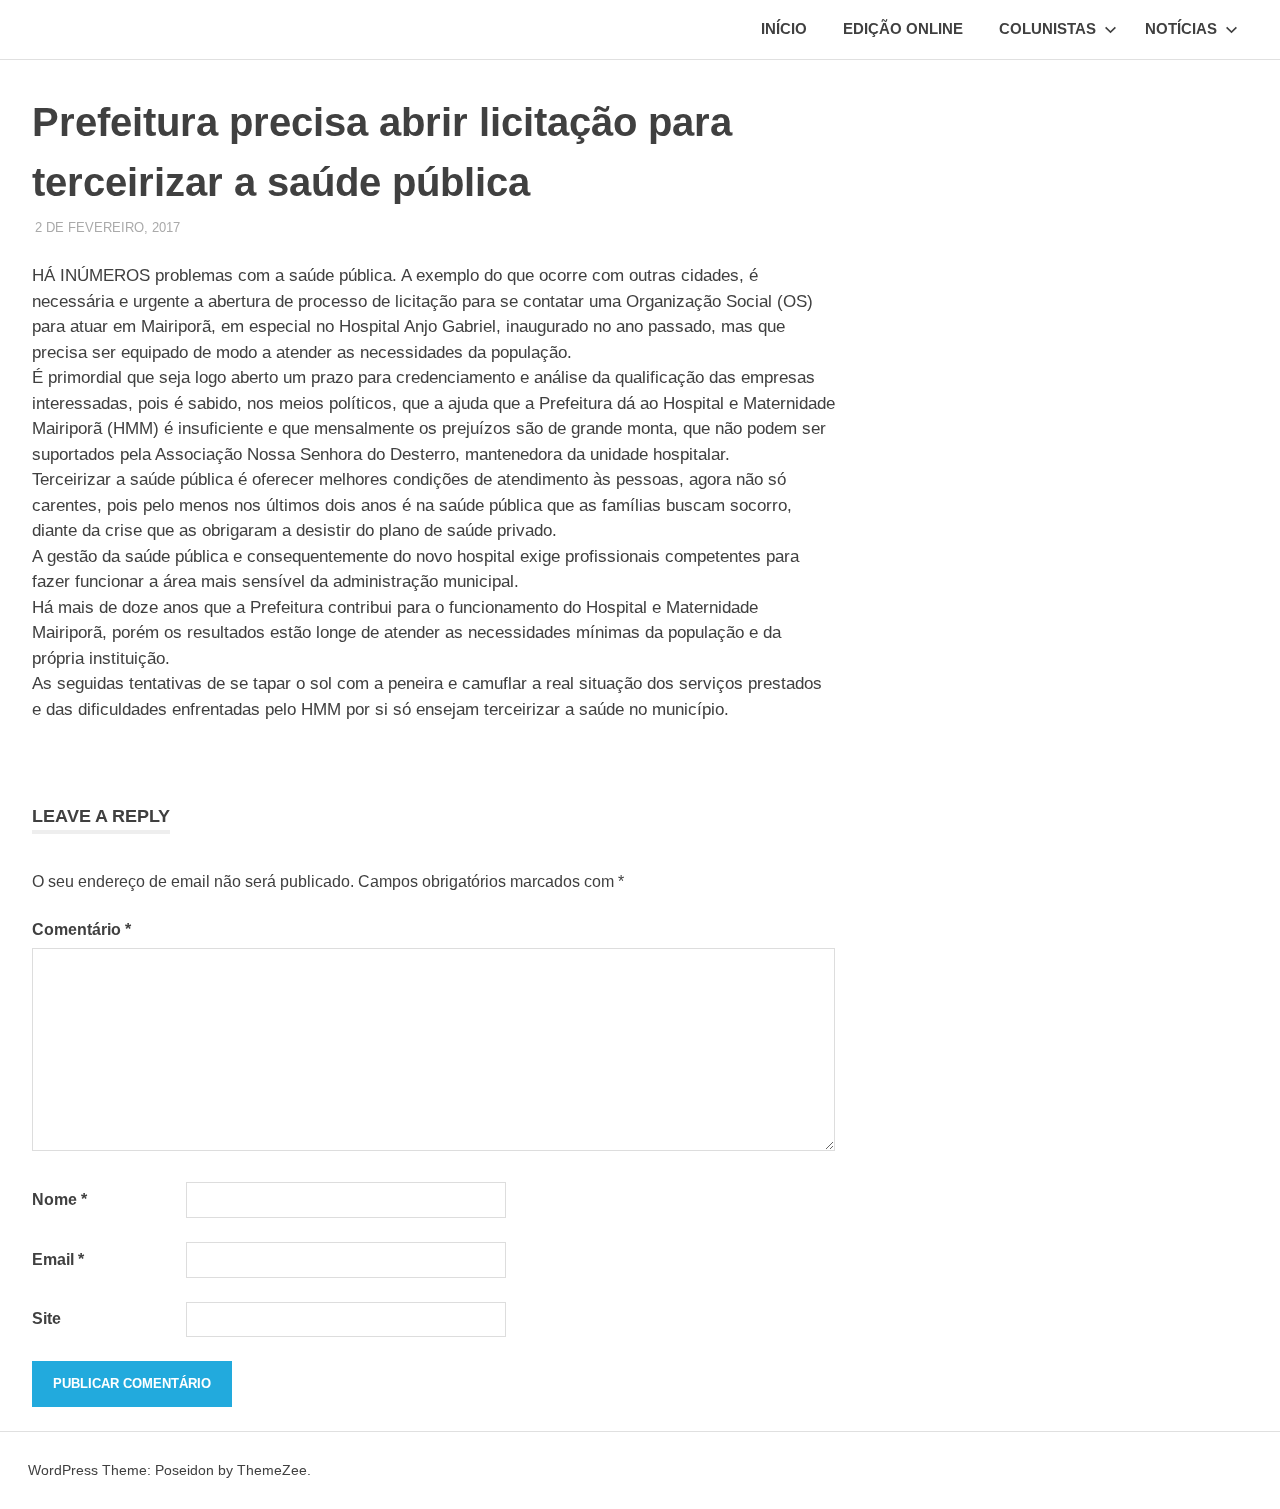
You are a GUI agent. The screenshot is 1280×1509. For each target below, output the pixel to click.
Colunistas (1047, 28)
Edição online (903, 28)
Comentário (81, 929)
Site (46, 1318)
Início (784, 28)
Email (58, 1259)
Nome (59, 1199)
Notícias (1181, 28)
